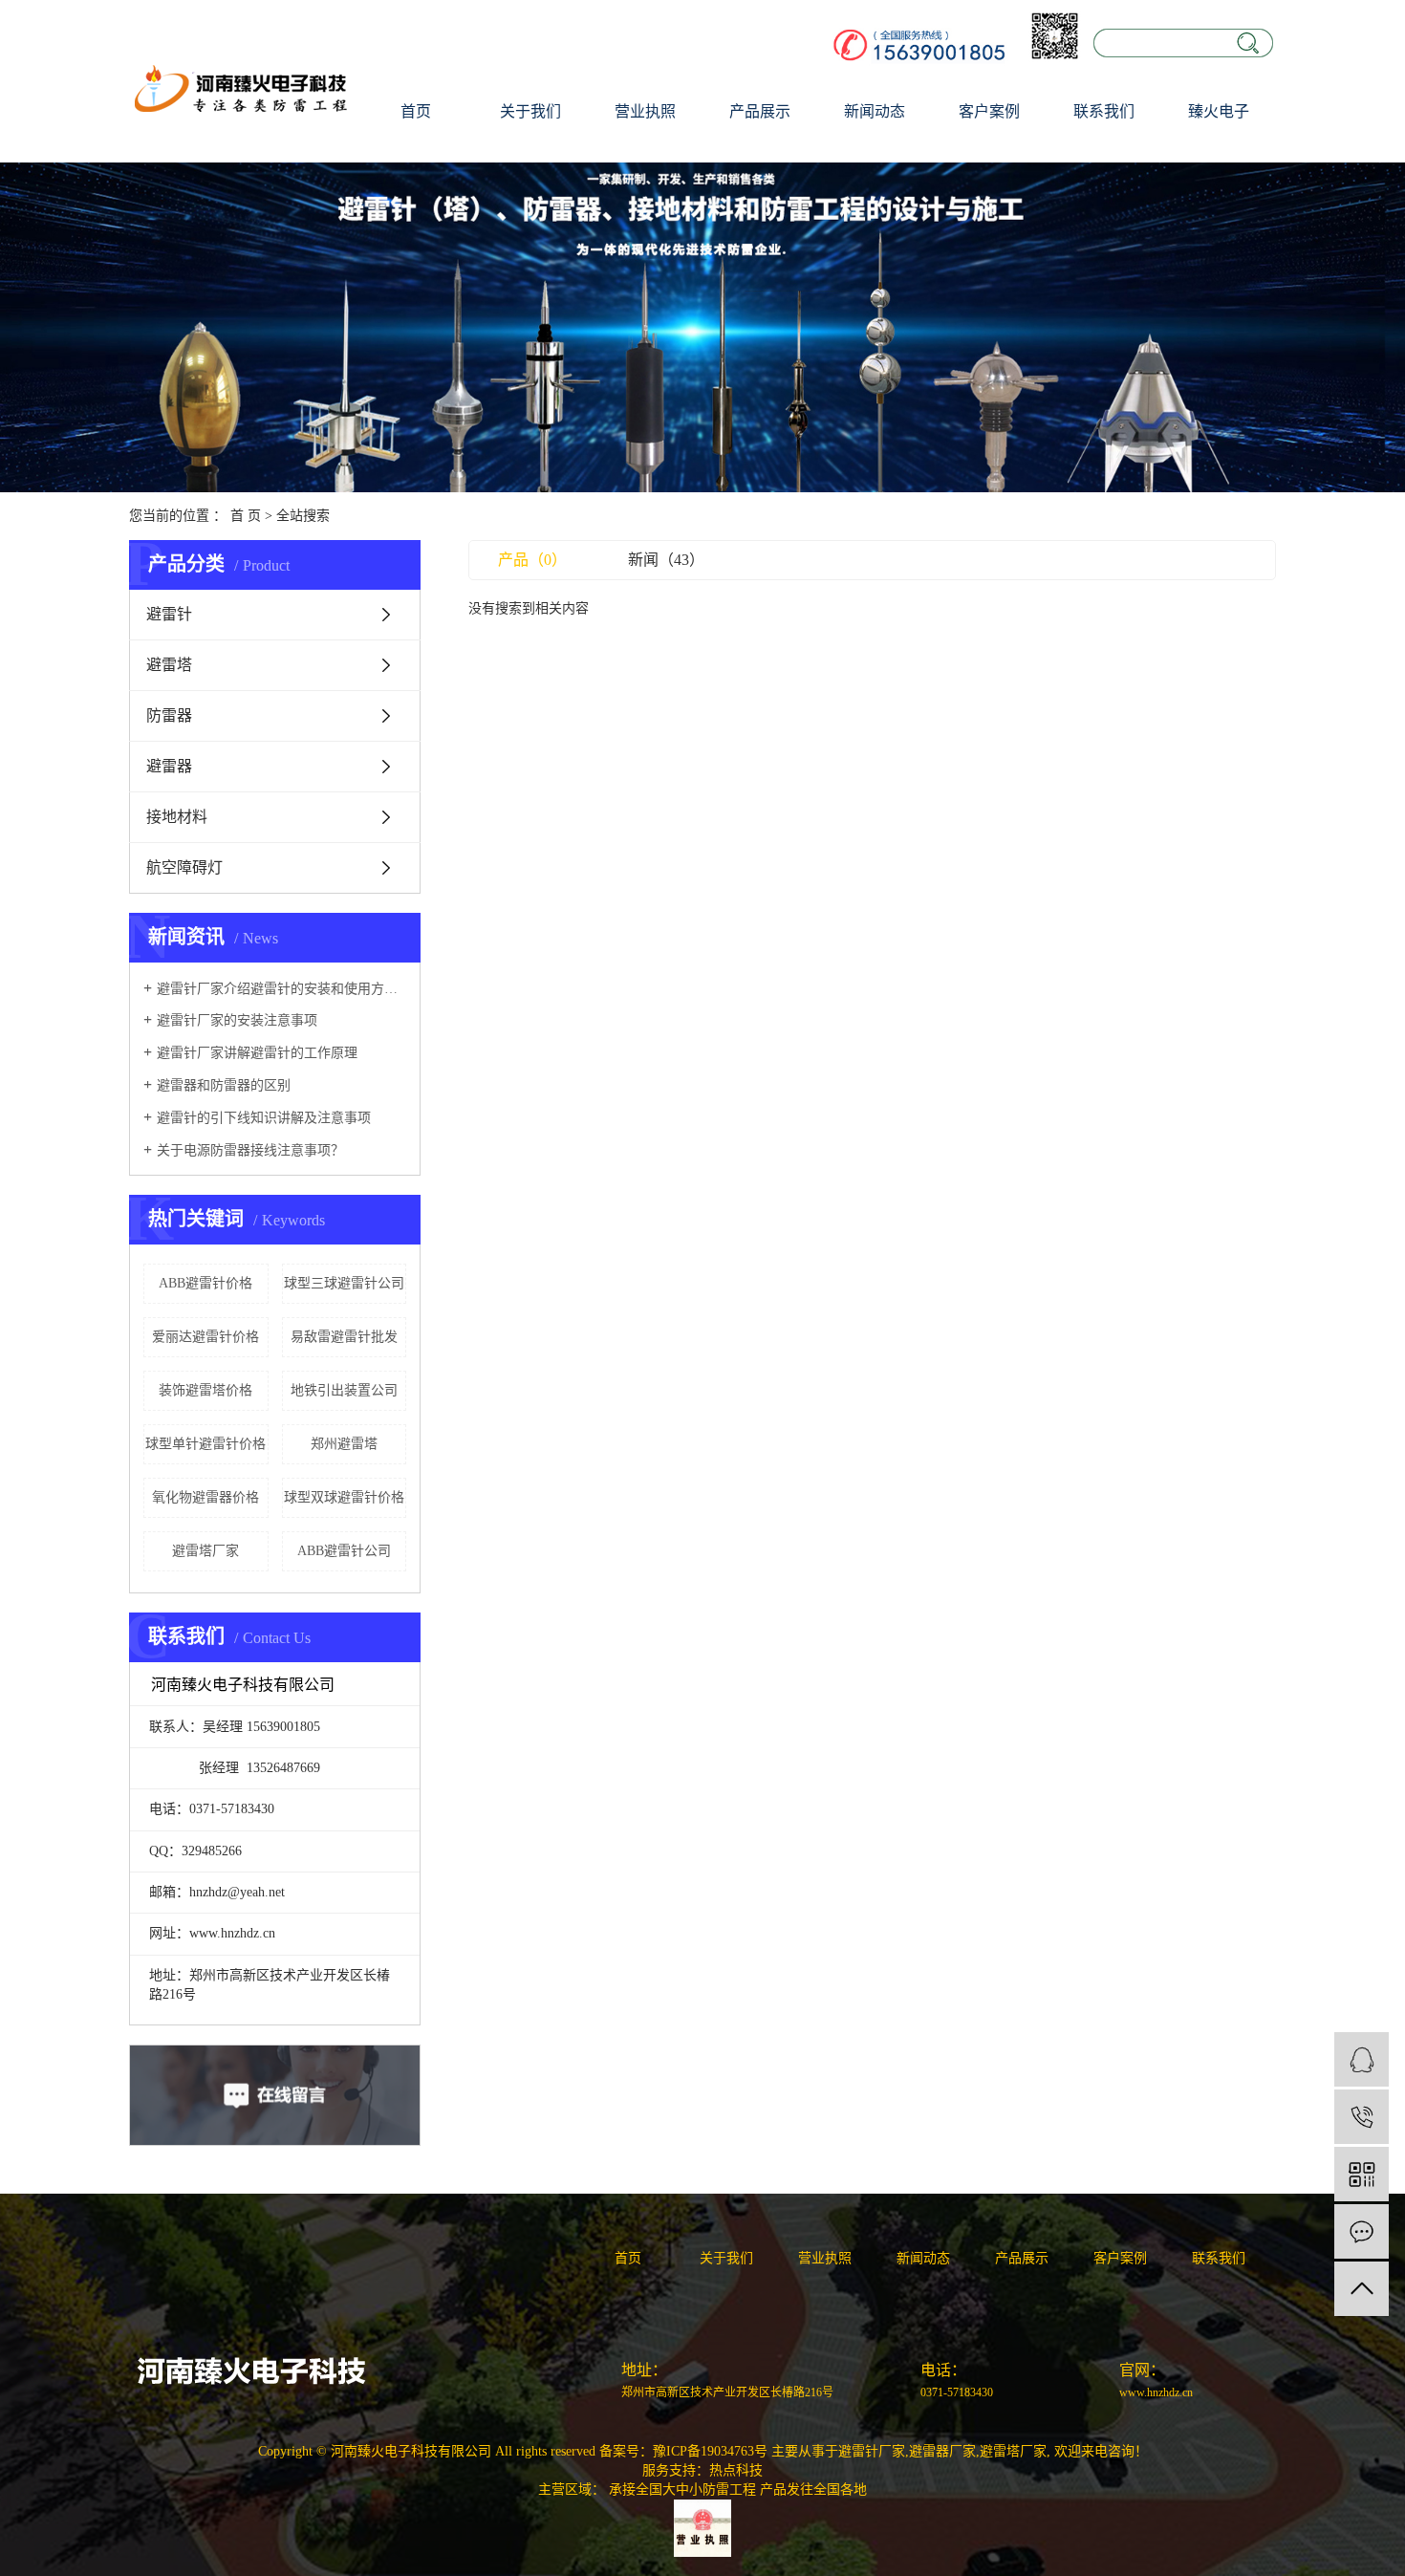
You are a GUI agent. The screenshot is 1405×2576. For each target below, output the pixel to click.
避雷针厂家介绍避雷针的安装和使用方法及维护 (281, 989)
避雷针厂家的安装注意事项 (237, 1020)
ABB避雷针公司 (344, 1551)
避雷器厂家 (942, 2451)
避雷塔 (169, 665)
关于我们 (530, 111)
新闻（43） (666, 560)
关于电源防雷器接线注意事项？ (250, 1150)
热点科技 (736, 2470)
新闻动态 (875, 111)
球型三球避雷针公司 (344, 1283)
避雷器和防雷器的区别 (224, 1085)
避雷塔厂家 (205, 1551)
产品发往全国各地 (813, 2489)
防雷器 (169, 715)
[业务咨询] (1362, 2059)
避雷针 (169, 614)
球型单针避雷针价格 (205, 1444)
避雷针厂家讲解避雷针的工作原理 (257, 1053)
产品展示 (760, 111)
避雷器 (169, 766)
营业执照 (645, 111)
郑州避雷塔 (344, 1444)
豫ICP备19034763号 (710, 2451)
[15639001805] (1362, 2117)
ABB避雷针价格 (205, 1283)
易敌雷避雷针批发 (344, 1337)
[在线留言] (1362, 2231)
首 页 (246, 516)
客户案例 (989, 111)
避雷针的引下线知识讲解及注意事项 (264, 1118)
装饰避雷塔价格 (205, 1390)
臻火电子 (1219, 111)
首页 (416, 111)
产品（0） (532, 560)
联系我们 (1104, 111)
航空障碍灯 (184, 867)
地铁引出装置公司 (344, 1390)
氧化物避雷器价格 (205, 1497)
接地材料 (177, 817)
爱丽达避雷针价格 (205, 1337)
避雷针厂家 (872, 2451)
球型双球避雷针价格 (344, 1497)
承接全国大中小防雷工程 (682, 2489)
